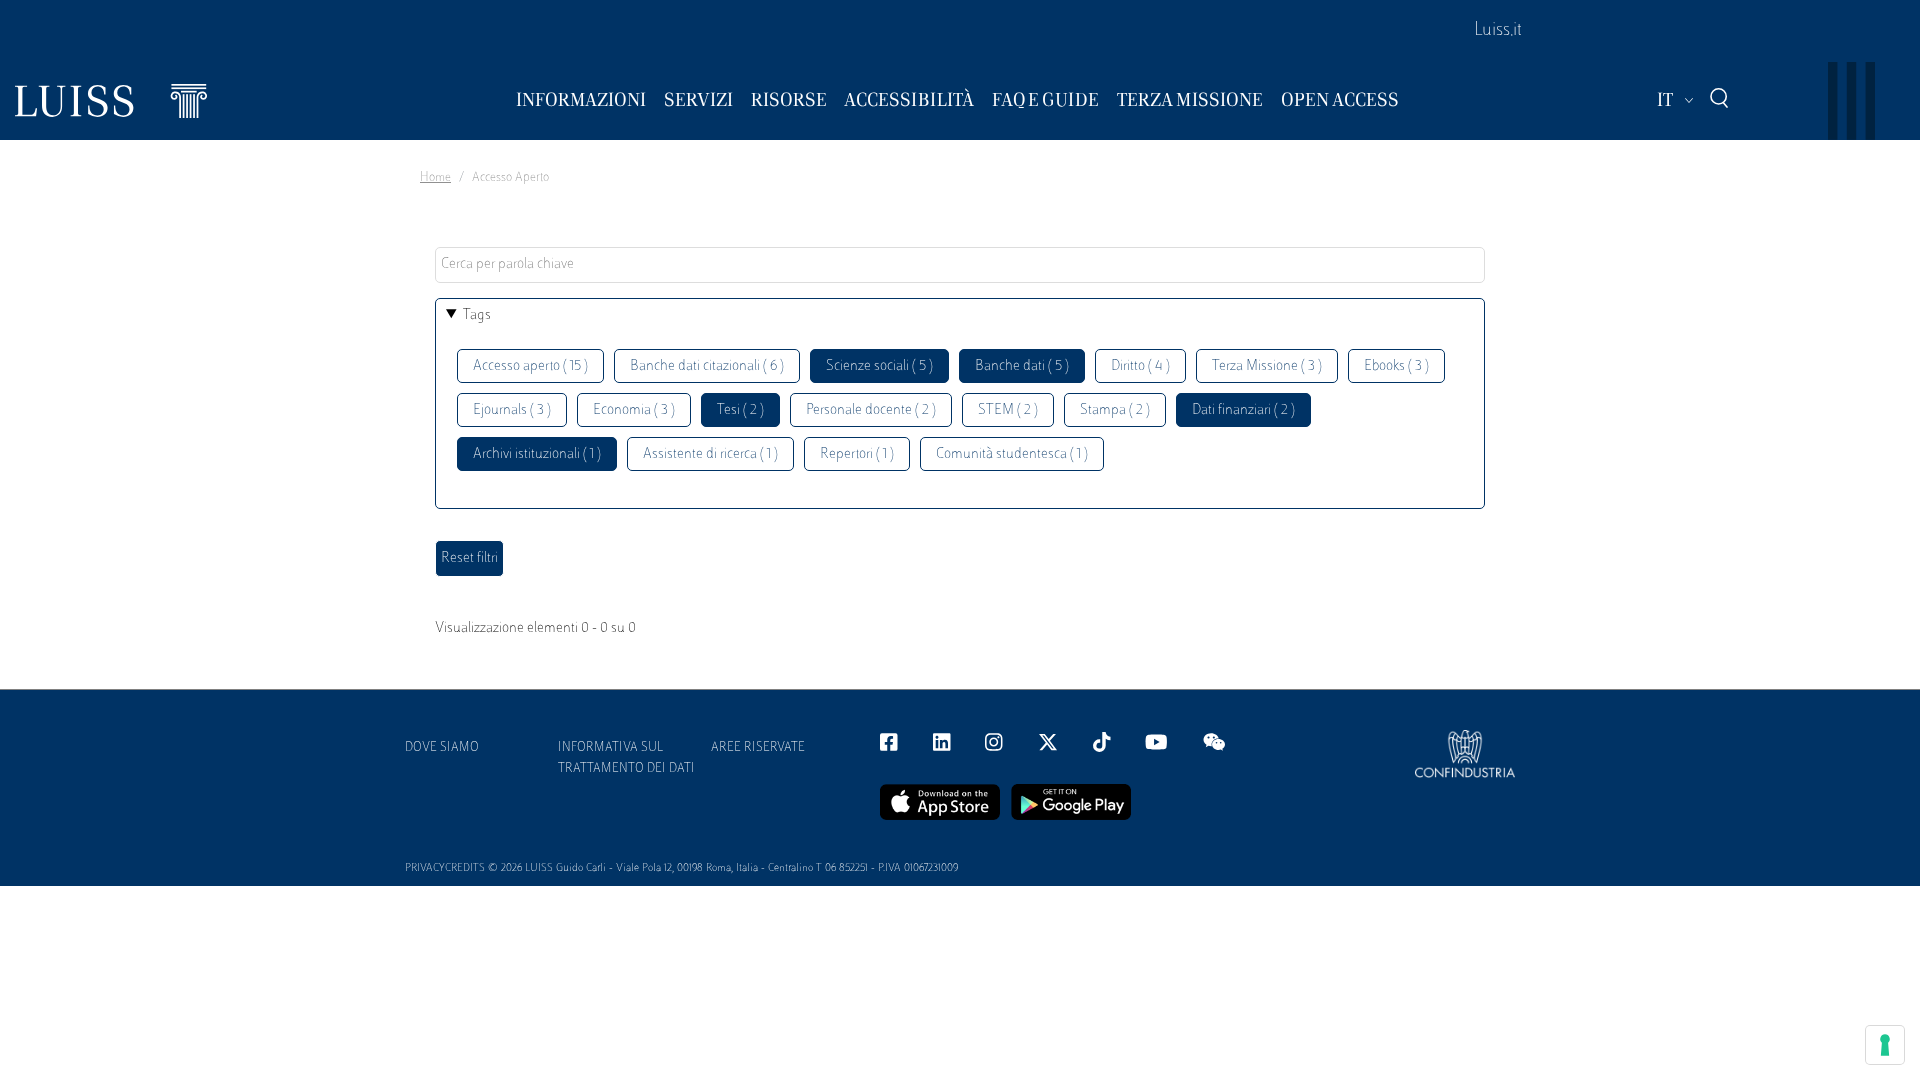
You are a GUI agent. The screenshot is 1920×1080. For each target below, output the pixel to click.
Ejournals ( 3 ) (512, 410)
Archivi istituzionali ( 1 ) (537, 454)
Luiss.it (1498, 31)
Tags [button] (477, 315)
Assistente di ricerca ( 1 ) (710, 454)
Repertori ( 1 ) (857, 454)
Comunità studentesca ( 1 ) (1012, 454)
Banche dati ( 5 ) (1022, 366)
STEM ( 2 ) (1008, 410)
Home (435, 178)
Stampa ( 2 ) (1115, 410)
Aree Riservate (758, 748)
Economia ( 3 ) (634, 410)
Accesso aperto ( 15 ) (530, 366)
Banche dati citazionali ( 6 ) (707, 366)
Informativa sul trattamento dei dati (626, 758)
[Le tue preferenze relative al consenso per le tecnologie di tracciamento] (1885, 1045)
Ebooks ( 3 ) (1396, 366)
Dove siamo (442, 748)
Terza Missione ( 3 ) (1267, 366)
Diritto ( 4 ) (1140, 366)
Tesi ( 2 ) (740, 410)
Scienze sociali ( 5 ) (879, 366)
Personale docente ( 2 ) (871, 410)
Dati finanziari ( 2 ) (1243, 410)
